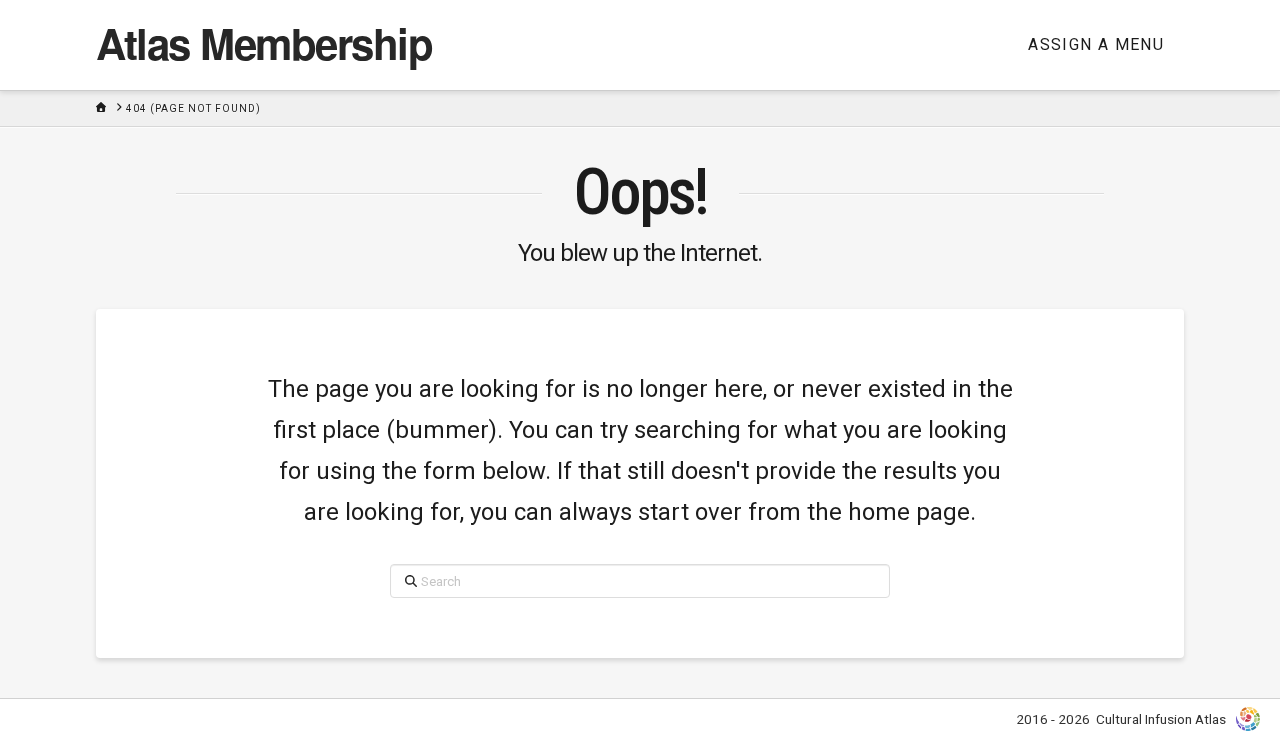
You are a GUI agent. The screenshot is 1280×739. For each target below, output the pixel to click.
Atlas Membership (264, 43)
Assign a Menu (1096, 44)
